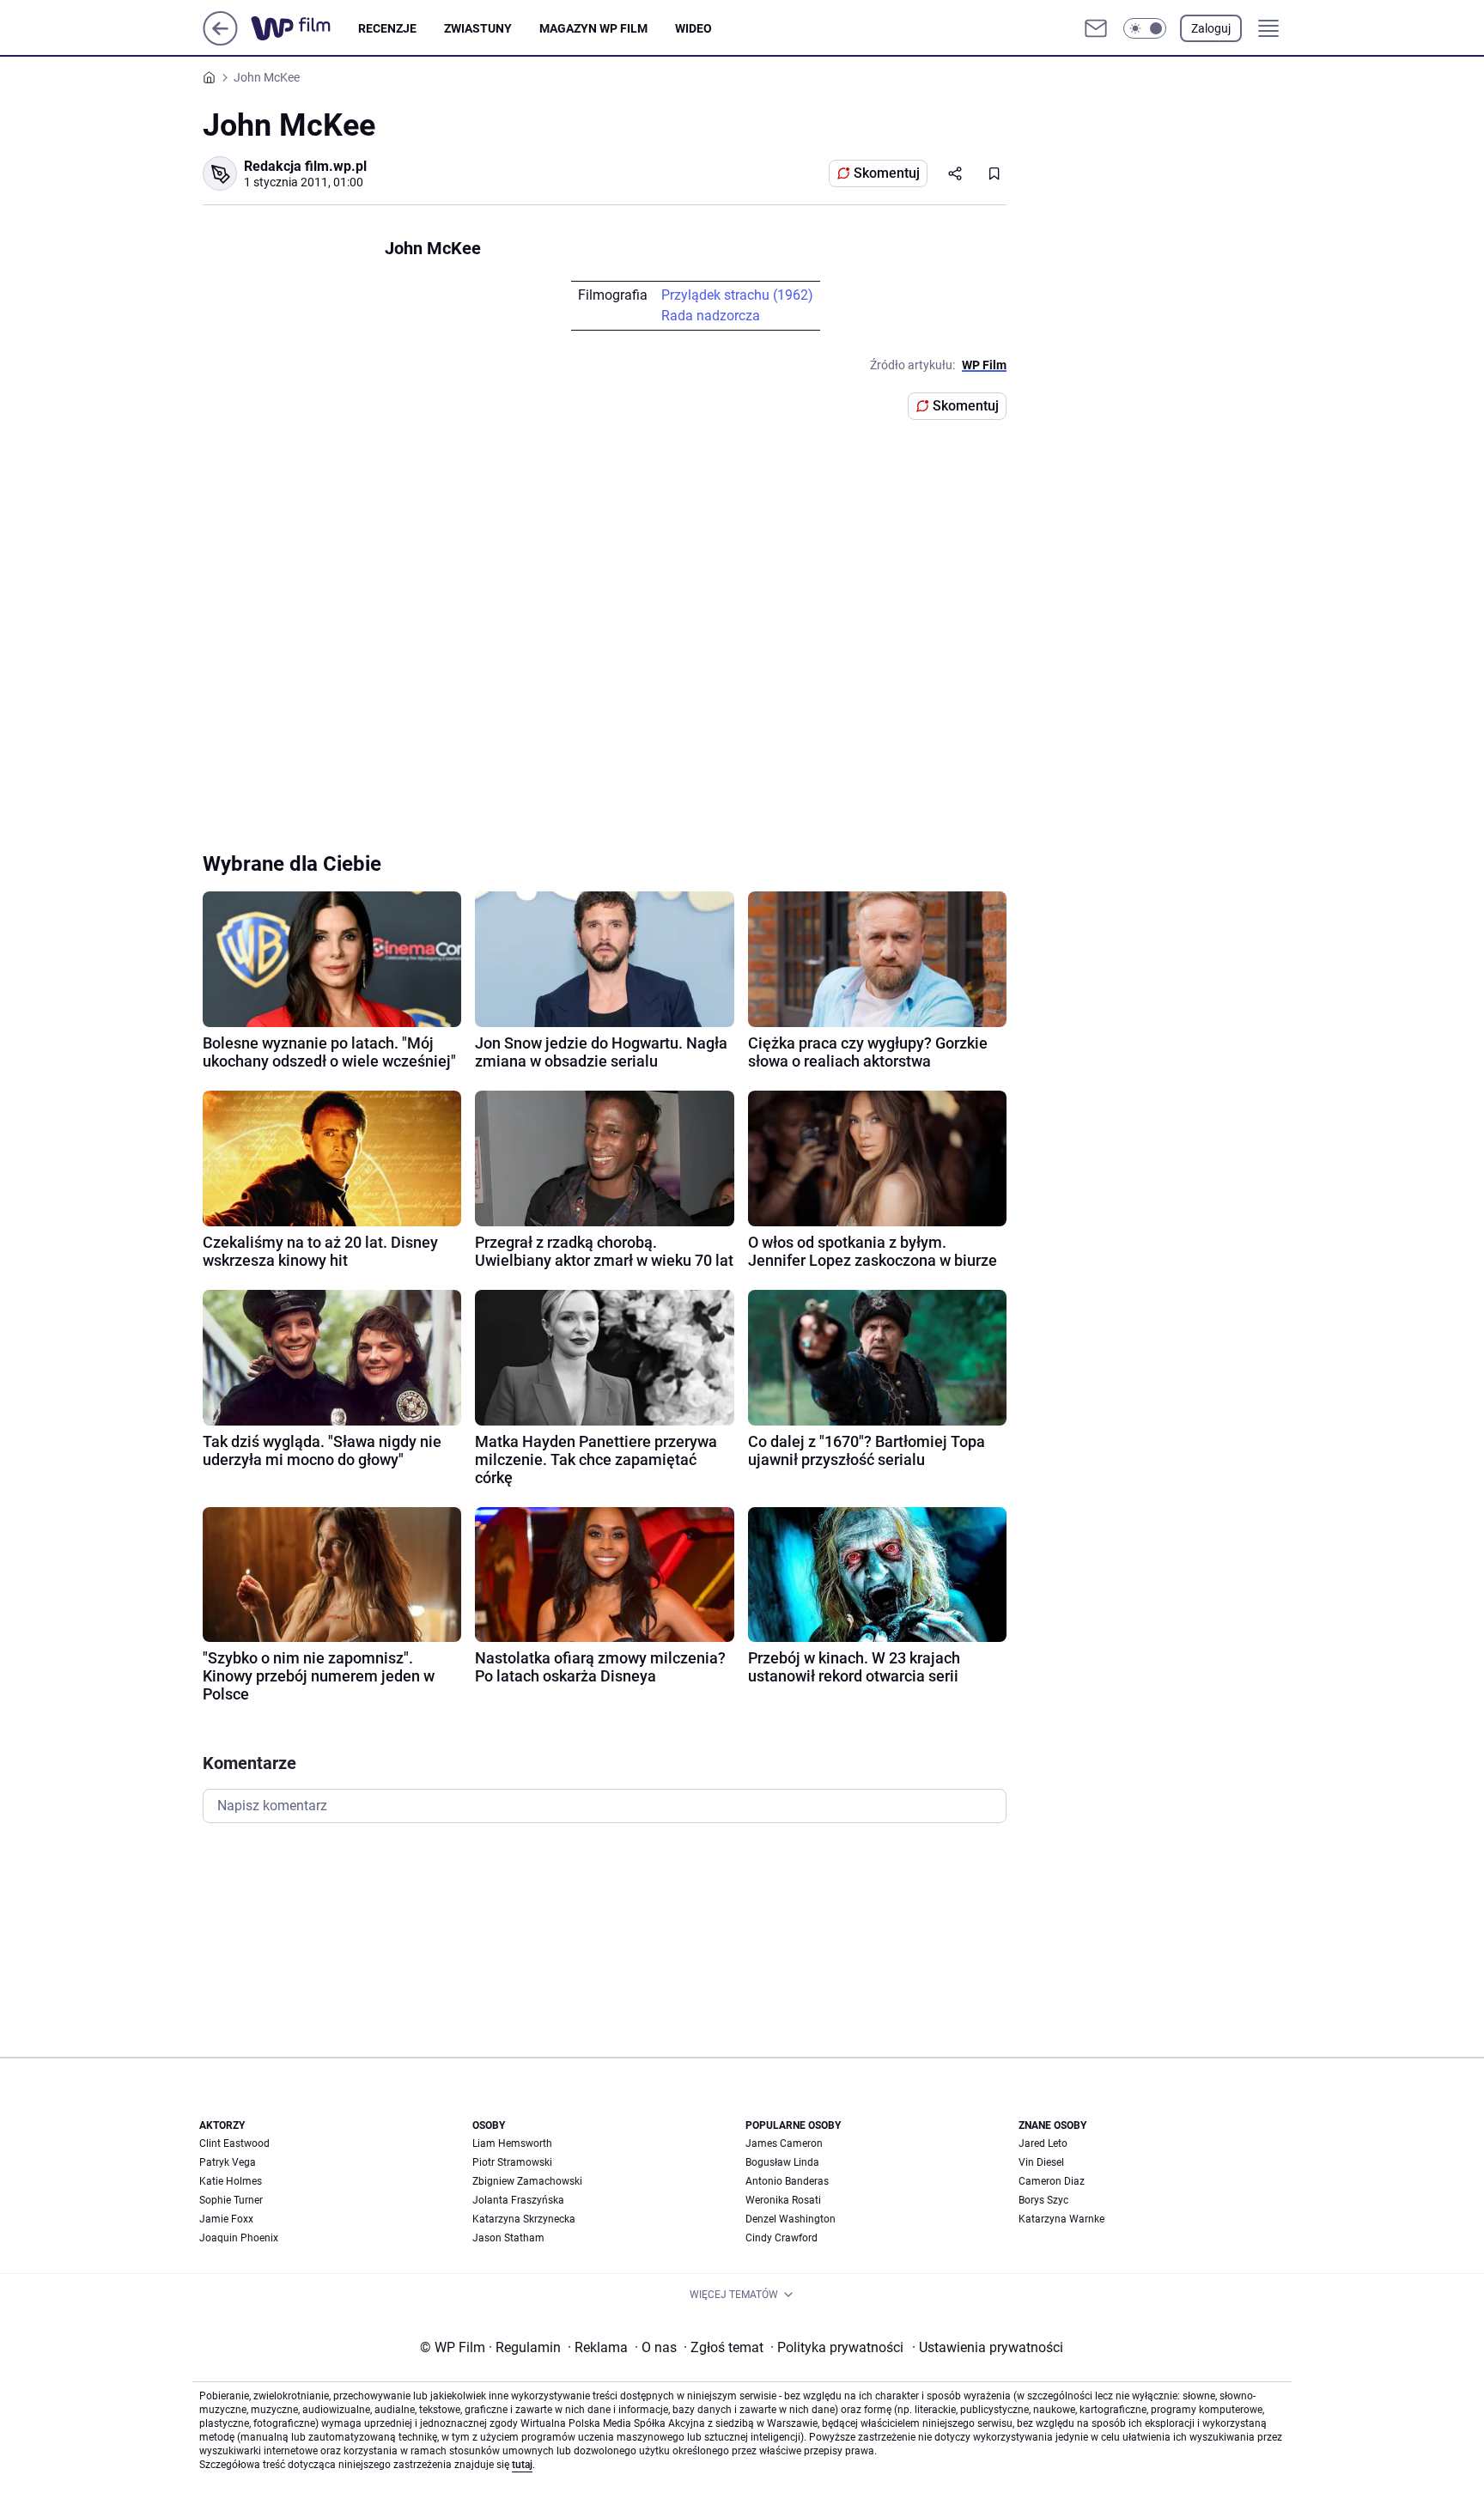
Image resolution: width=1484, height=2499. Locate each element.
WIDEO (693, 28)
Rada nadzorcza (711, 316)
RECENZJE (387, 28)
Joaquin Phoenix (239, 2238)
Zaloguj (1211, 28)
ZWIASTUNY (478, 28)
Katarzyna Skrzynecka (524, 2219)
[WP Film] (304, 28)
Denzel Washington (791, 2219)
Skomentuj (887, 173)
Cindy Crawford (782, 2238)
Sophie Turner (231, 2200)
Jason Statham (508, 2238)
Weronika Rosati (783, 2200)
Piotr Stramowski (512, 2162)
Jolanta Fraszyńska (518, 2200)
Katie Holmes (231, 2181)
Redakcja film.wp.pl (305, 166)
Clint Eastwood (234, 2143)
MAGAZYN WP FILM (593, 28)
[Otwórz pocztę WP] (1096, 28)
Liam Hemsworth (512, 2143)
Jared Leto (1043, 2143)
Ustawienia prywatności (988, 2347)
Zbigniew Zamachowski (527, 2181)
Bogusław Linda (782, 2162)
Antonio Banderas (787, 2181)
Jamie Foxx (226, 2219)
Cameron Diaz (1052, 2181)
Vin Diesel (1041, 2162)
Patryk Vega (228, 2162)
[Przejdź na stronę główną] (220, 41)
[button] (1145, 28)
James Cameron (784, 2143)
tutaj (522, 2465)
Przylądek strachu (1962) (737, 295)
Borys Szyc (1043, 2200)
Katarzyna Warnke (1061, 2219)
